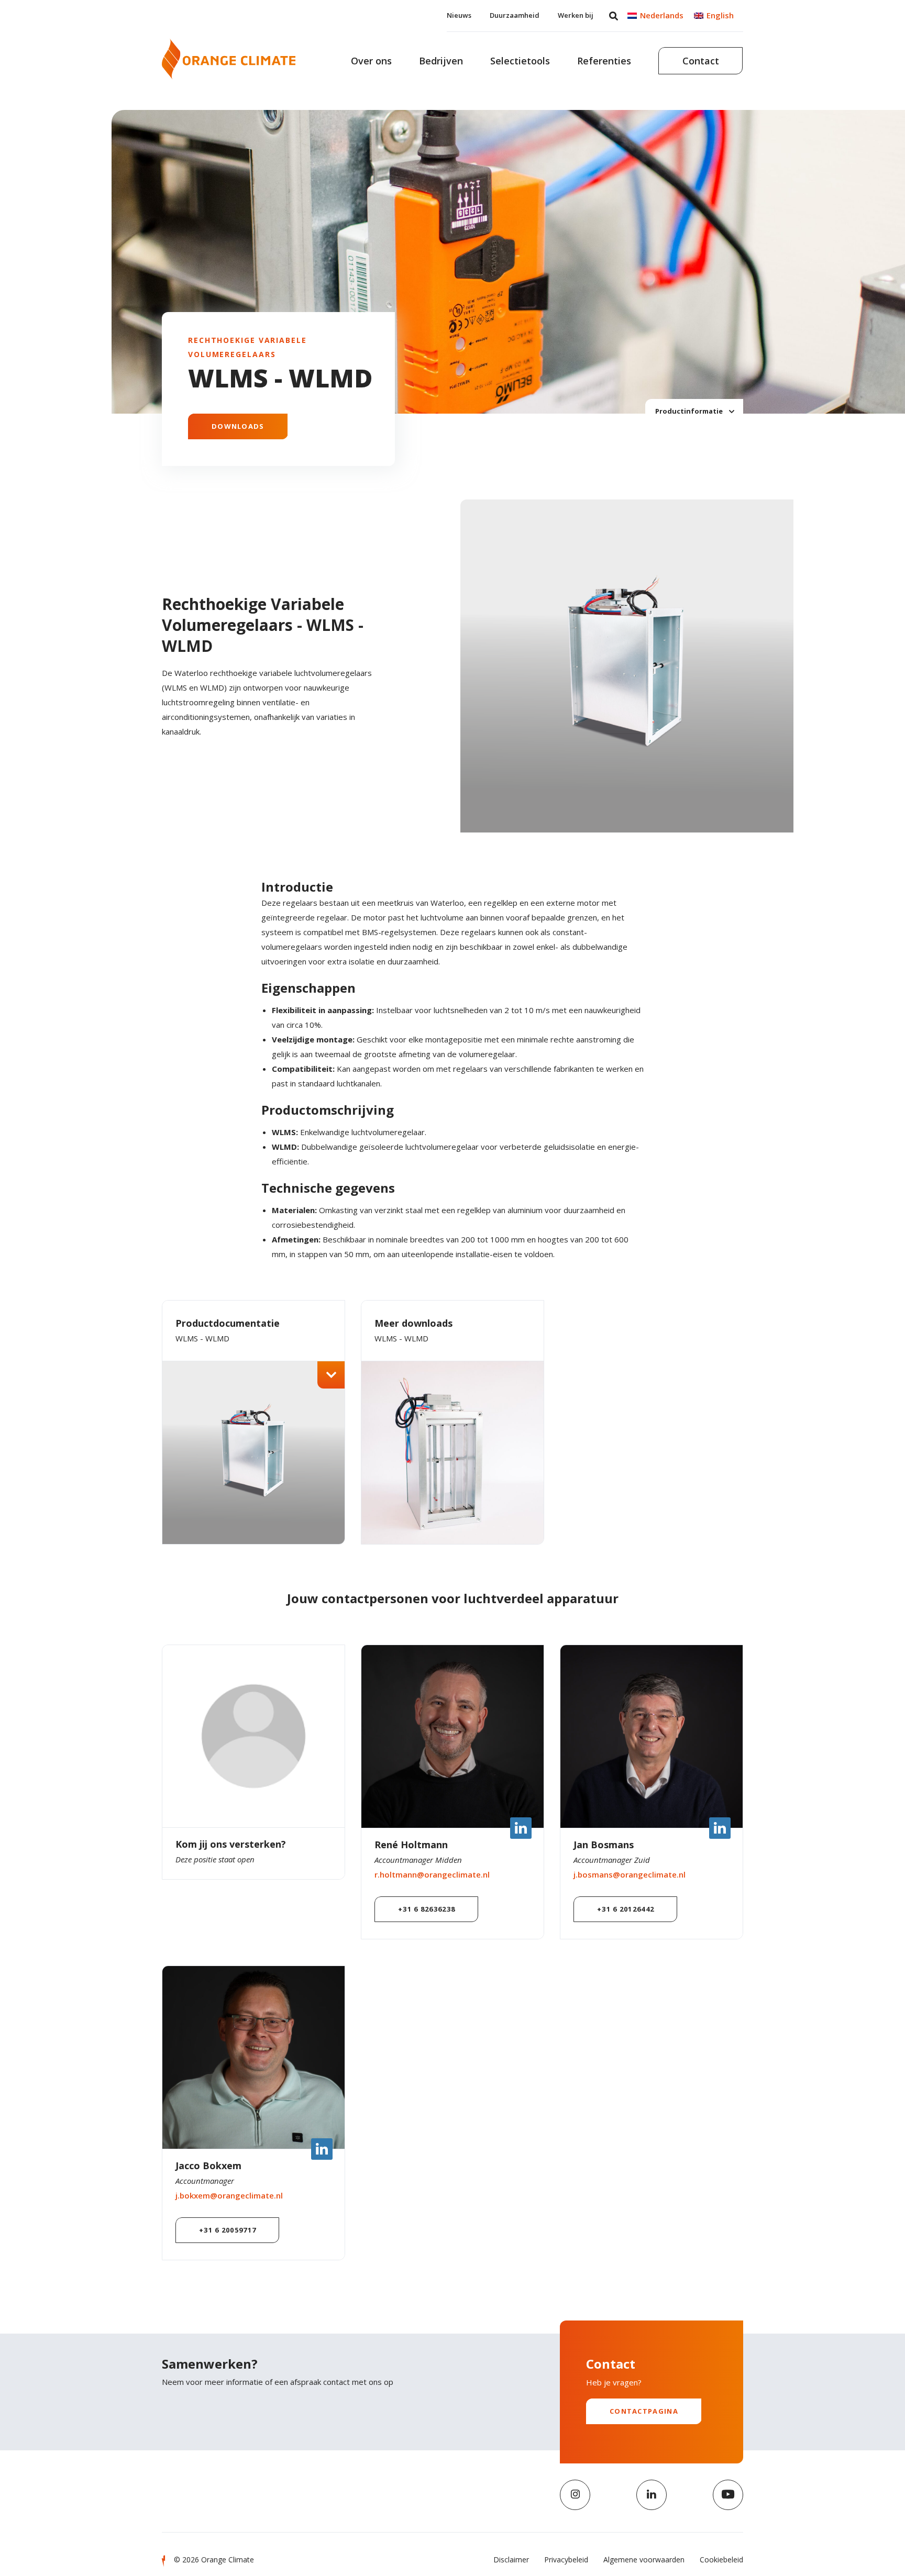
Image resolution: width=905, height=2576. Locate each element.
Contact (701, 61)
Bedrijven (441, 61)
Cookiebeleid (721, 2560)
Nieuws (459, 15)
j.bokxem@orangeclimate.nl (229, 2195)
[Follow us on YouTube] (728, 2495)
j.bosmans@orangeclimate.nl (630, 1874)
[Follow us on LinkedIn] (652, 2495)
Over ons (371, 61)
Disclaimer (511, 2560)
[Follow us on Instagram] (575, 2495)
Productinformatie (690, 410)
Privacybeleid (566, 2560)
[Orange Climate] (229, 59)
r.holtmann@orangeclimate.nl (432, 1874)
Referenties (604, 61)
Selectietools (520, 61)
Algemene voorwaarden (644, 2560)
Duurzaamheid (515, 15)
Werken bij (576, 15)
